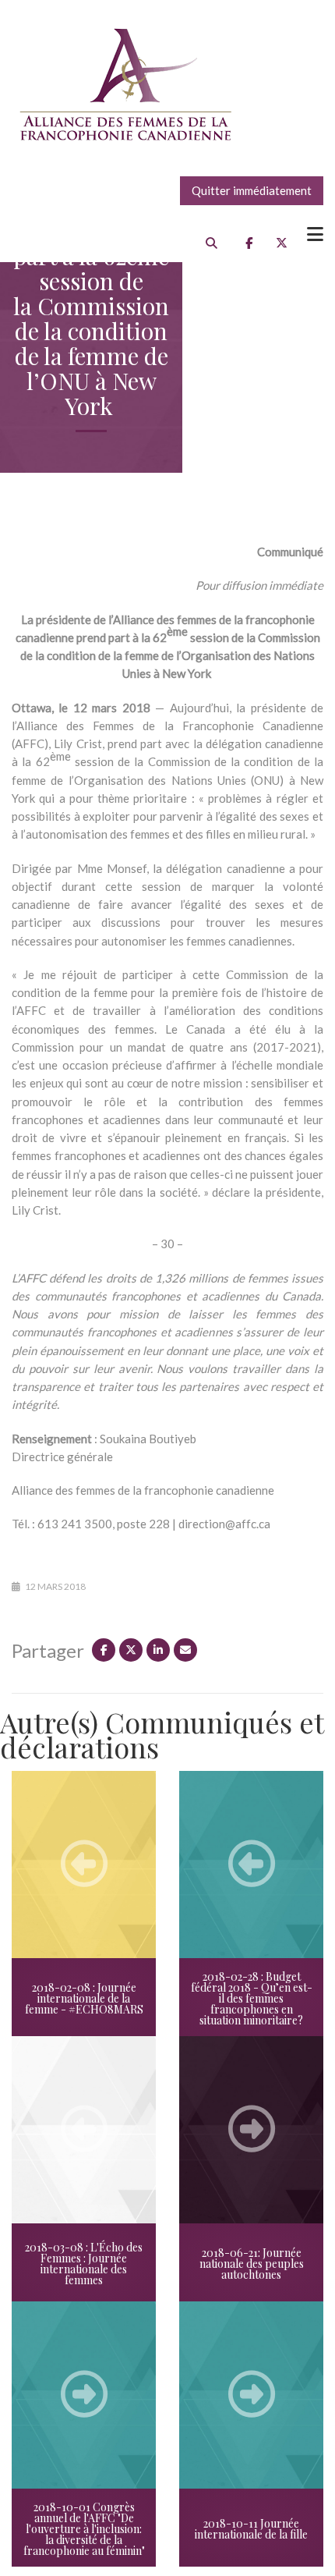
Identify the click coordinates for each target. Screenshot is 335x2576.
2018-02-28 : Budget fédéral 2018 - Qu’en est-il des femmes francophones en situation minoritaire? (252, 1998)
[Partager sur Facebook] (104, 1650)
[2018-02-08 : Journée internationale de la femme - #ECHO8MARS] (84, 1865)
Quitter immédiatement (252, 190)
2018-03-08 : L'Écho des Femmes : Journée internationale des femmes (84, 2264)
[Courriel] (185, 1650)
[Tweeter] (131, 1650)
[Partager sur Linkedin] (158, 1650)
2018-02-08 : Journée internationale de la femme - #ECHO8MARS (84, 1998)
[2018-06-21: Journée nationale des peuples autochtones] (251, 2130)
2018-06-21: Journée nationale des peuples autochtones (252, 2264)
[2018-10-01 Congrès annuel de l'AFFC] (84, 2395)
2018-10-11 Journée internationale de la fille (251, 2529)
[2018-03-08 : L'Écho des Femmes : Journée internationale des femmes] (84, 2130)
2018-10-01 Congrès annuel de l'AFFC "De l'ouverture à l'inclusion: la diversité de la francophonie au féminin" (84, 2529)
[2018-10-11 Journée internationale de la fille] (251, 2395)
